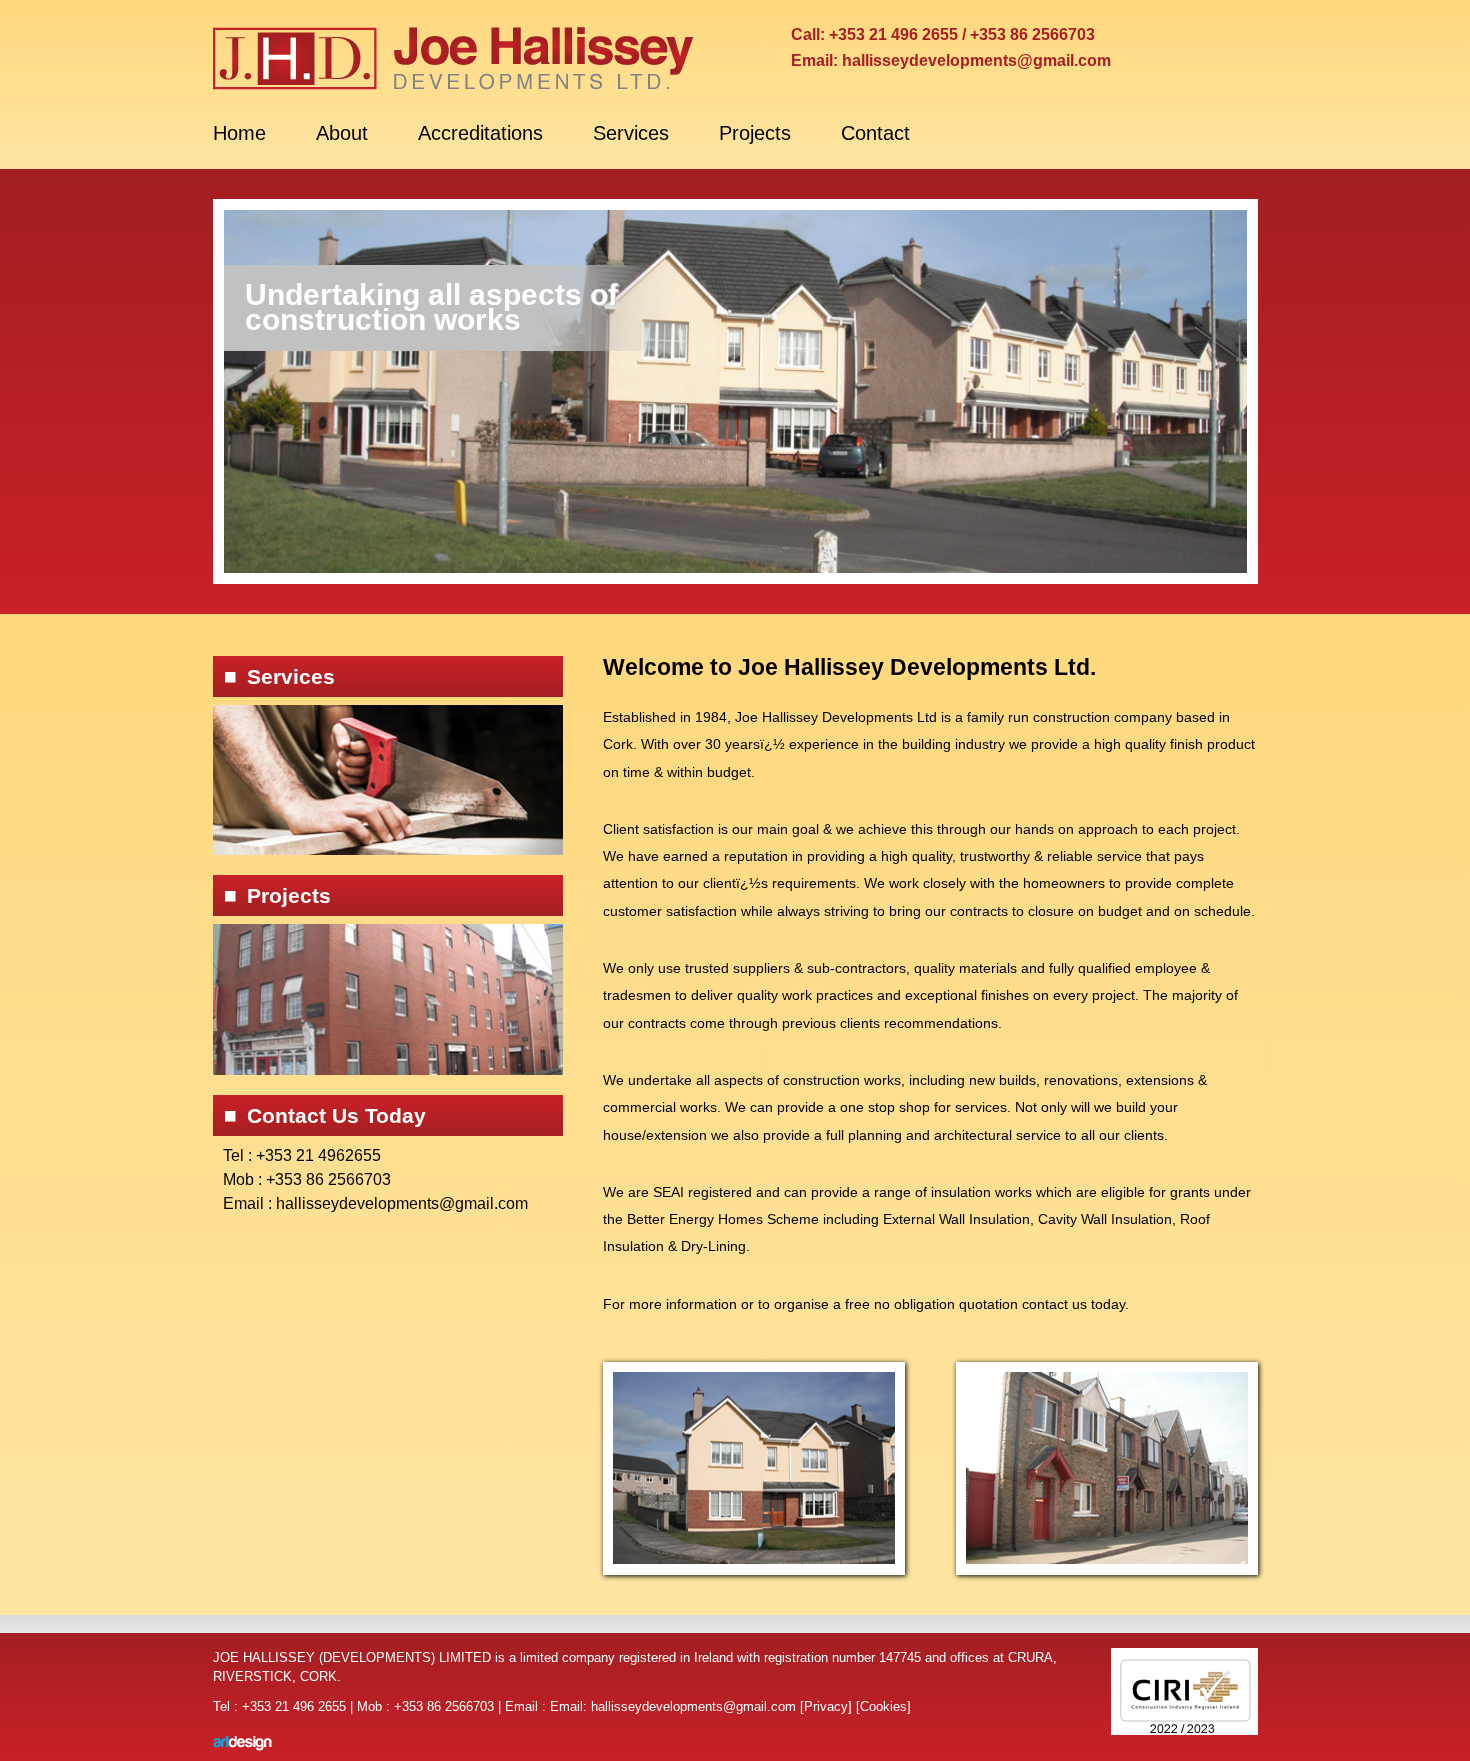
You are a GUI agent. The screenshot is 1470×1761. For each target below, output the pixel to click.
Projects (755, 133)
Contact (875, 133)
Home (239, 133)
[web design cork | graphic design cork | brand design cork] (246, 1743)
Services (631, 133)
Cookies (883, 1706)
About (342, 133)
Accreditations (480, 133)
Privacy (826, 1706)
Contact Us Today (336, 1115)
